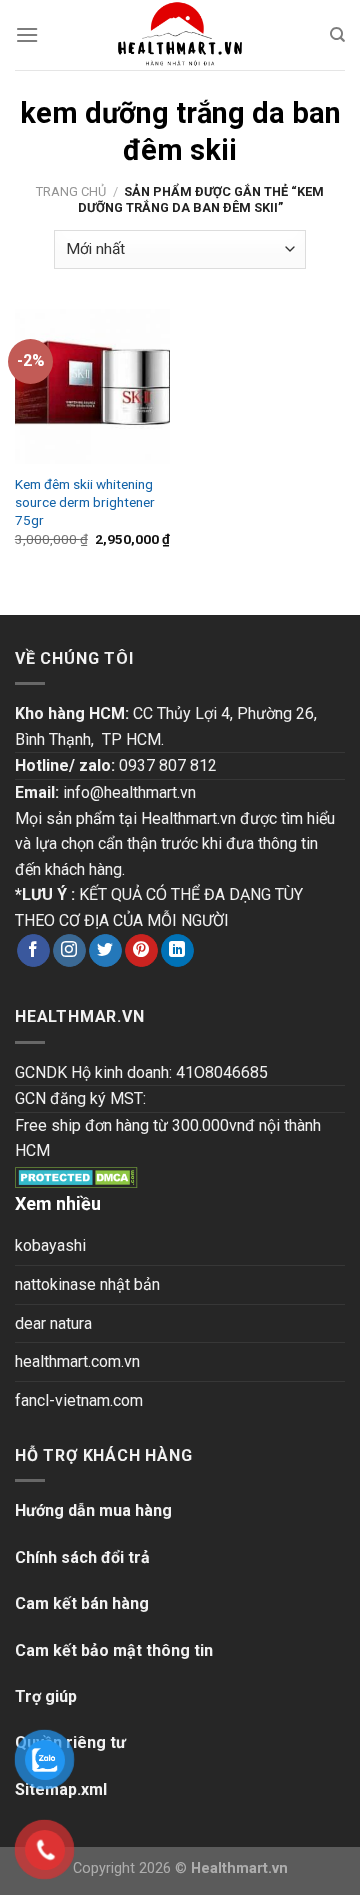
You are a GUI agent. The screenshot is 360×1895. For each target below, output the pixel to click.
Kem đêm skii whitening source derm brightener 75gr (85, 501)
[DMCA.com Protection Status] (76, 1176)
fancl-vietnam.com (79, 1400)
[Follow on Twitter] (105, 951)
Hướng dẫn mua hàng (93, 1510)
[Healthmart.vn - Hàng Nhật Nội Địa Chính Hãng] (180, 35)
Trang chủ (71, 191)
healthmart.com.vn (77, 1361)
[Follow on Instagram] (69, 951)
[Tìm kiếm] (337, 35)
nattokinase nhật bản (87, 1284)
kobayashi (50, 1245)
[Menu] (27, 34)
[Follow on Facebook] (33, 951)
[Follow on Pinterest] (141, 951)
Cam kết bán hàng (82, 1603)
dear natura (53, 1323)
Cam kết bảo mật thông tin (114, 1650)
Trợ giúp (46, 1696)
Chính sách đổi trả (82, 1557)
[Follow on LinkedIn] (177, 951)
